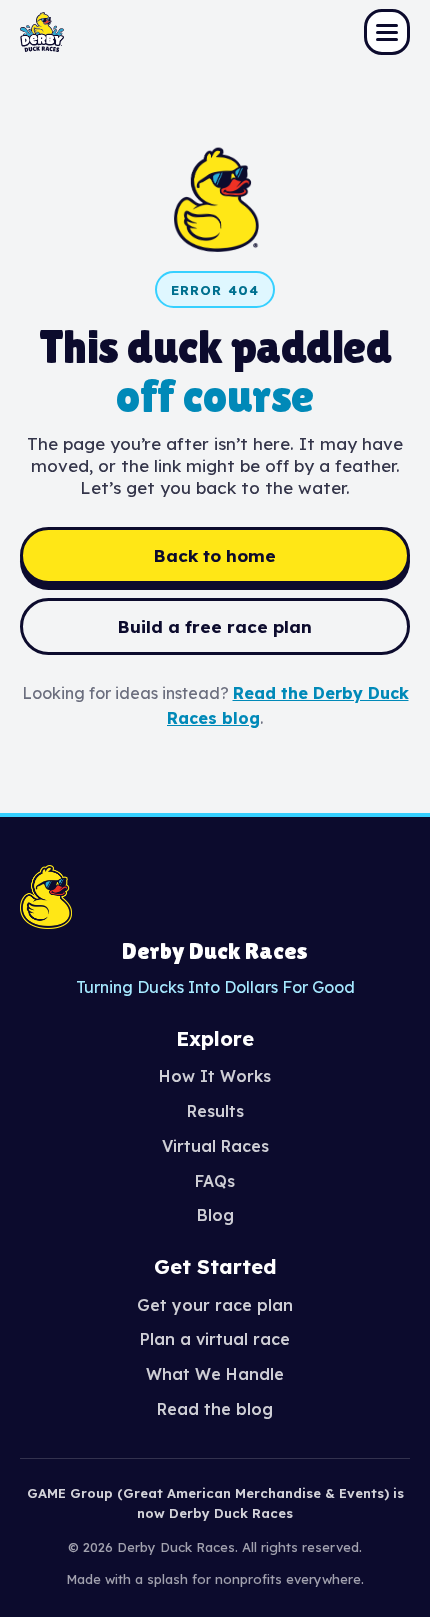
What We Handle (215, 1374)
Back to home (215, 555)
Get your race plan (215, 1305)
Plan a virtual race (215, 1339)
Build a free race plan (215, 626)
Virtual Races (215, 1146)
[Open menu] (387, 32)
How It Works (215, 1076)
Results (215, 1111)
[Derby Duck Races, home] (42, 32)
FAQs (215, 1181)
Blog (215, 1215)
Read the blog (215, 1409)
